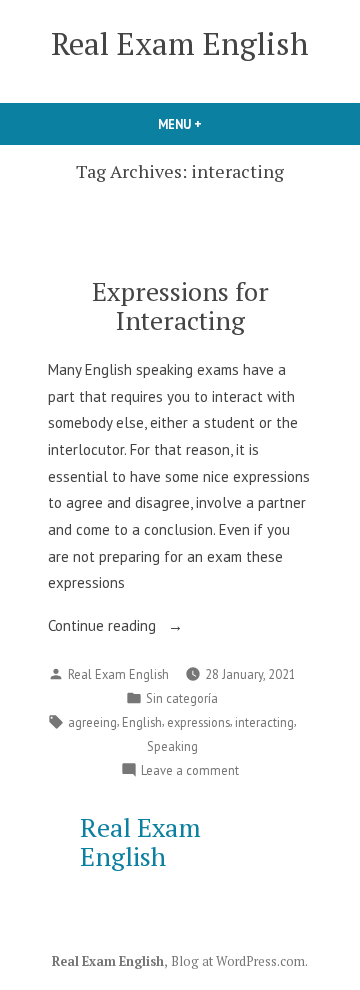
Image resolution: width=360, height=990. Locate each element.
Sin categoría (182, 698)
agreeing (92, 722)
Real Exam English (180, 43)
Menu (214, 124)
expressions (198, 722)
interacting (264, 722)
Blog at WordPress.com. (239, 961)
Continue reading (104, 627)
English (142, 722)
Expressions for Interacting (180, 305)
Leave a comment (190, 771)
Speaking (172, 746)
